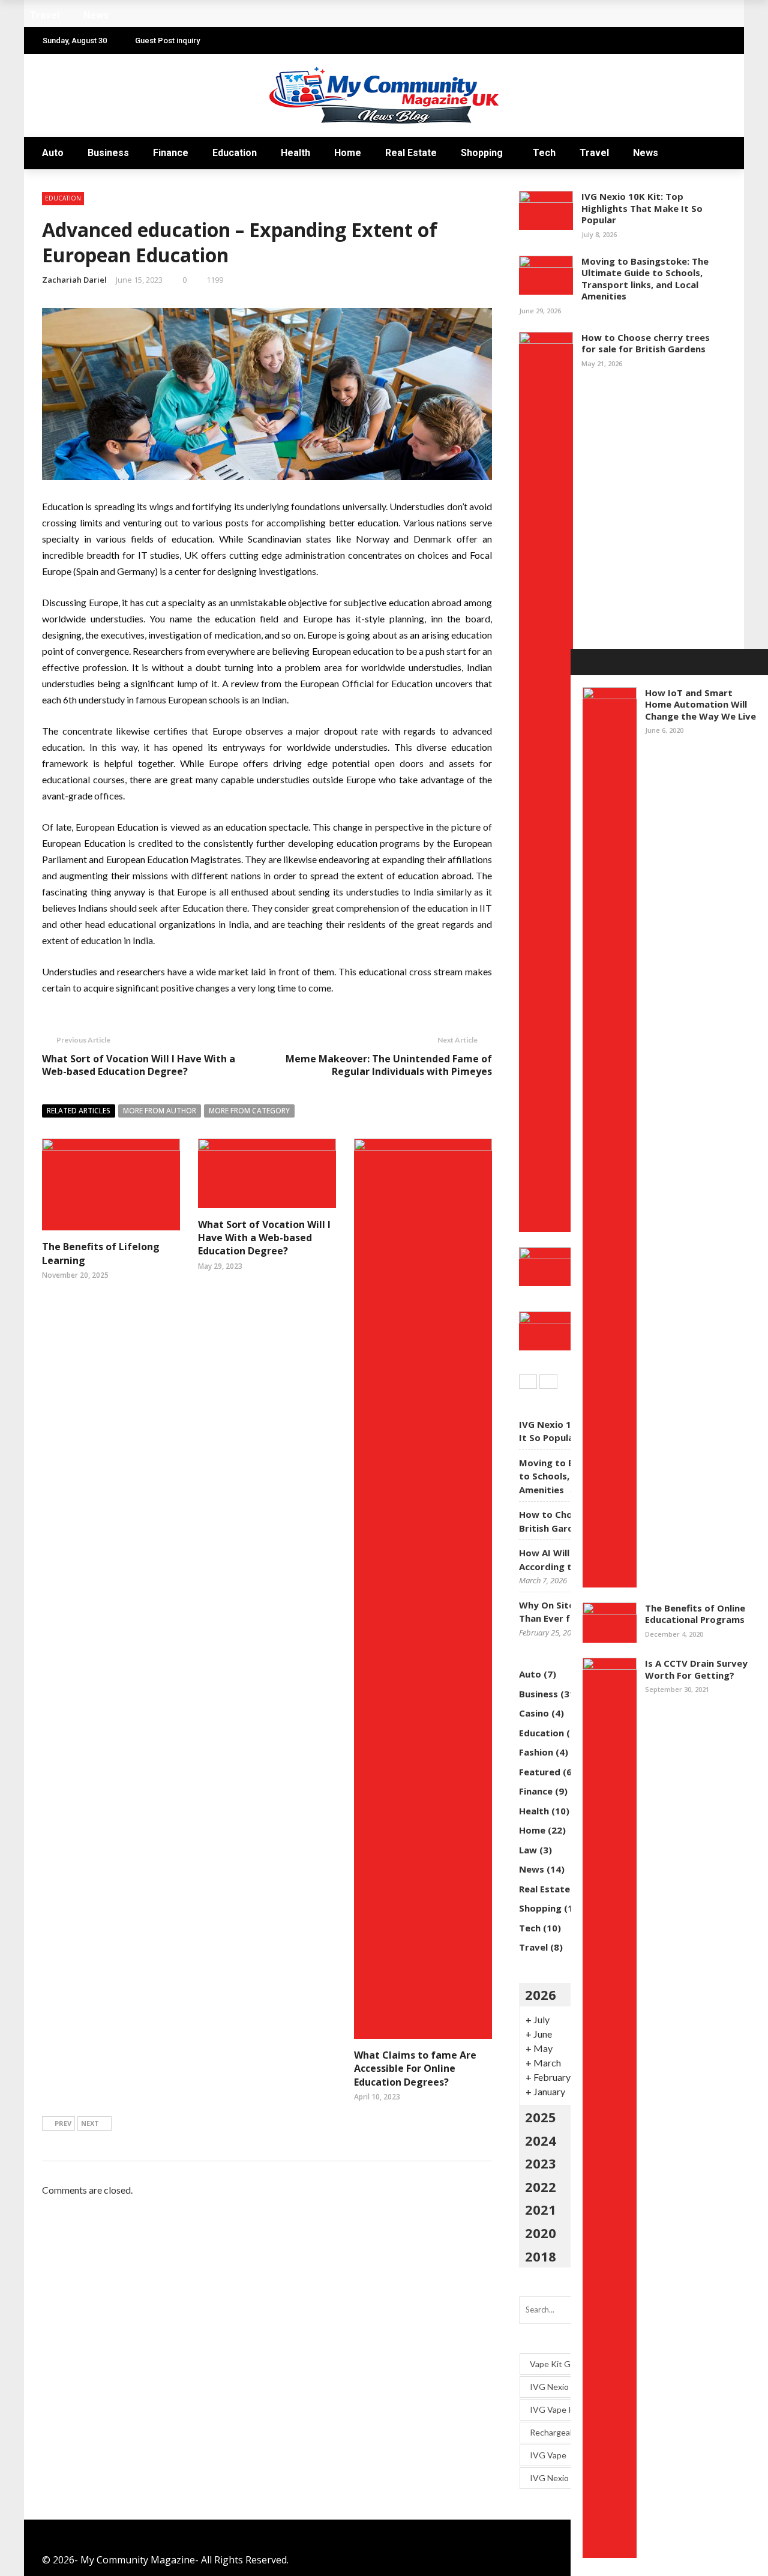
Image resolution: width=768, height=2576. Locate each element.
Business (108, 153)
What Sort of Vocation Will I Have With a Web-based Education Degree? (139, 1065)
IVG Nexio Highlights (569, 2478)
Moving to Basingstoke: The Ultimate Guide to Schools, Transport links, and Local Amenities (645, 279)
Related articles (79, 1111)
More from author (160, 1111)
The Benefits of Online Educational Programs (695, 1614)
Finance (171, 153)
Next (90, 2123)
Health (295, 153)
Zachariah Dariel (74, 280)
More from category (249, 1111)
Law (528, 1850)
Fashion (536, 1752)
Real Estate (411, 153)
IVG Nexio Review (564, 2387)
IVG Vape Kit (555, 2409)
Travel (594, 153)
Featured (540, 1772)
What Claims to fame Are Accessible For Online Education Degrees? (415, 2069)
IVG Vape (548, 2455)
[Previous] (528, 1382)
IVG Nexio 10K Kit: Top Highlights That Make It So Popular (642, 208)
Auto (53, 153)
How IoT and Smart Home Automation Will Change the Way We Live (700, 704)
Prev (63, 2123)
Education (235, 153)
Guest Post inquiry (167, 41)
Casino (534, 1713)
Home (348, 153)
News (646, 153)
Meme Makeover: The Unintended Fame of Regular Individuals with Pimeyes (389, 1065)
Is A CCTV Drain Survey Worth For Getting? (696, 1669)
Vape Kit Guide (558, 2364)
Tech (544, 153)
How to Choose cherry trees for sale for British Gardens (646, 343)
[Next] (548, 1382)
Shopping (482, 153)
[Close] (584, 662)
